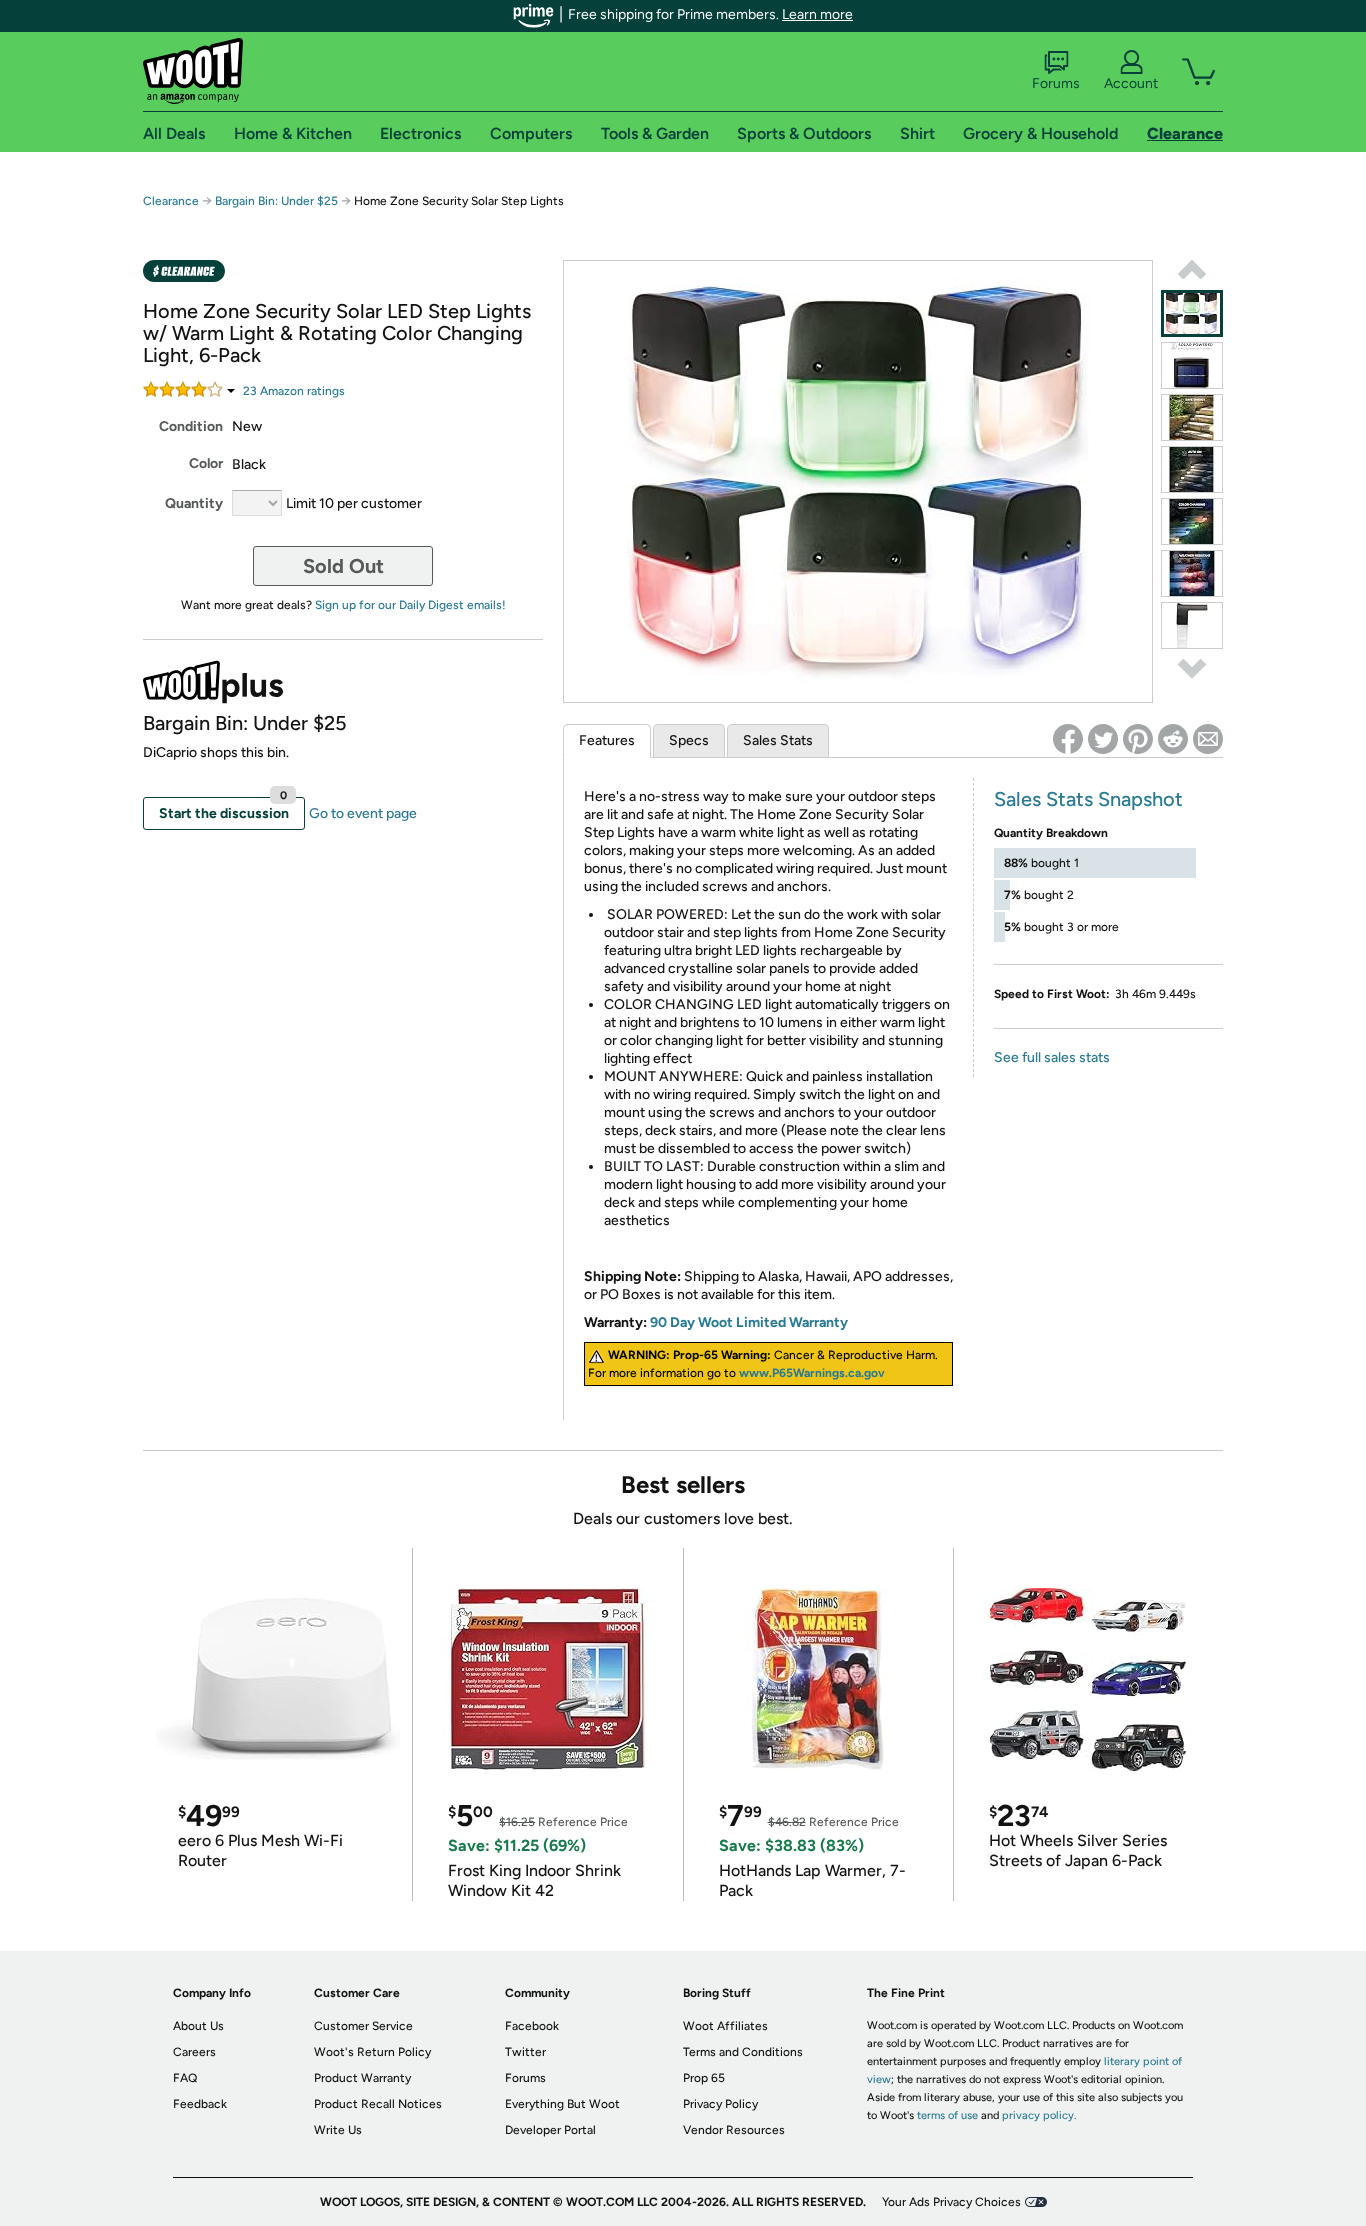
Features (607, 740)
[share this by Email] (1208, 739)
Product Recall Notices (378, 2104)
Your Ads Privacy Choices (951, 2202)
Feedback (200, 2104)
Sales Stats (778, 740)
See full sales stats (1052, 1057)
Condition (191, 426)
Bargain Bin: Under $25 (276, 201)
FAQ (185, 2078)
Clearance (171, 201)
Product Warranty (362, 2078)
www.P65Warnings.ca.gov (812, 1373)
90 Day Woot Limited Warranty (749, 1322)
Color (206, 463)
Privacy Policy (720, 2104)
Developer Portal (550, 2130)
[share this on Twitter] (1103, 739)
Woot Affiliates (725, 2026)
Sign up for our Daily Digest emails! (410, 605)
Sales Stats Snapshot (1088, 799)
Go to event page (363, 813)
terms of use (947, 2115)
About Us (198, 2026)
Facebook (532, 2026)
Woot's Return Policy (372, 2052)
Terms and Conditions (743, 2052)
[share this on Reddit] (1173, 739)
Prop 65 (704, 2078)
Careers (194, 2052)
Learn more (817, 14)
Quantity (194, 503)
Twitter (525, 2052)
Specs (689, 740)
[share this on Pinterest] (1138, 739)
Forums (1056, 83)
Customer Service (363, 2026)
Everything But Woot (562, 2104)
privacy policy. (1039, 2115)
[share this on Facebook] (1068, 739)
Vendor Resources (734, 2130)
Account (1131, 83)
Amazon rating (294, 391)
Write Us (338, 2130)
